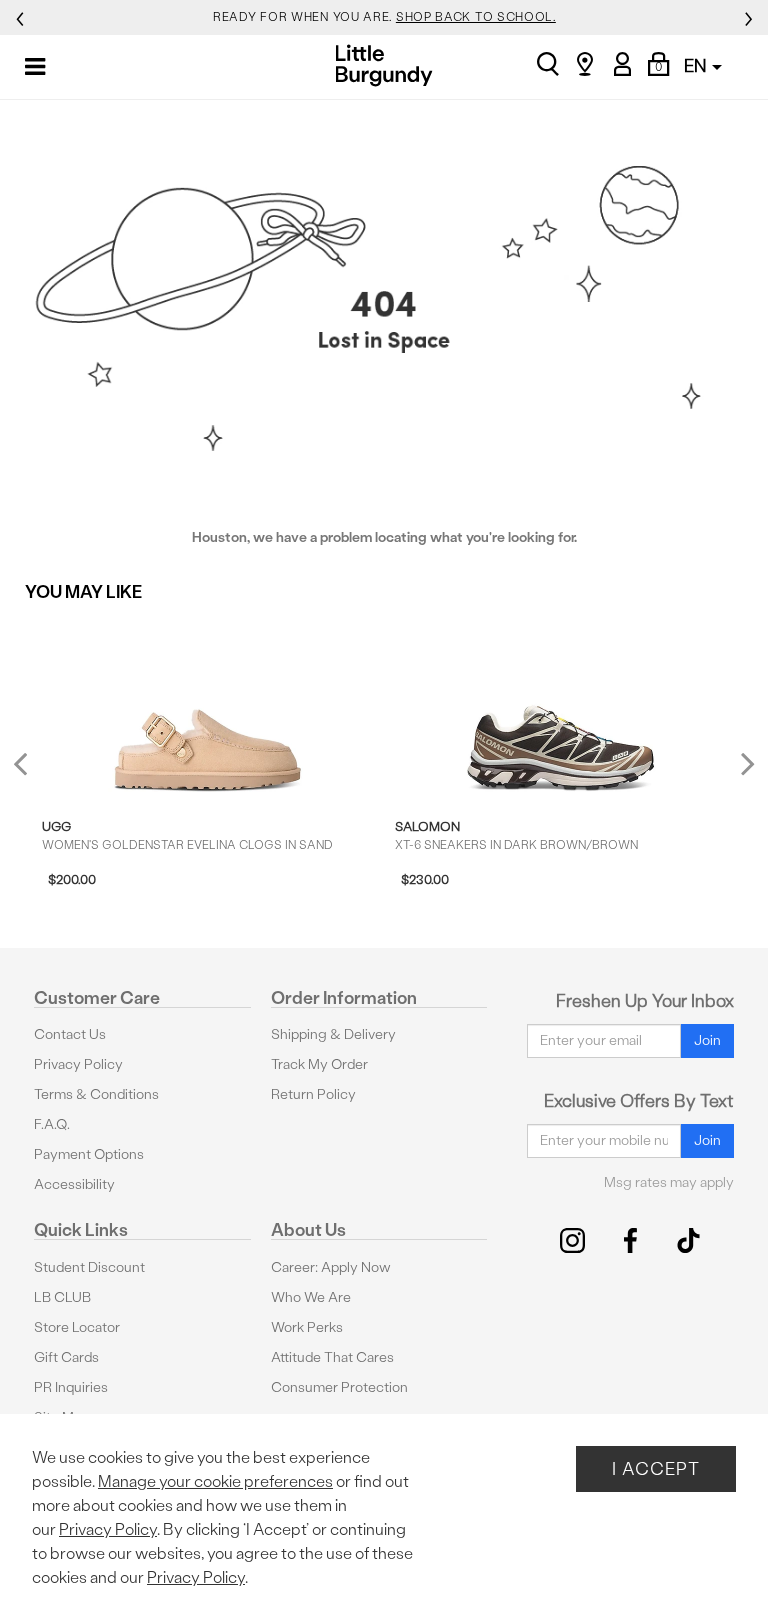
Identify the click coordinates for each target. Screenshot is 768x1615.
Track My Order (319, 1064)
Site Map (61, 1417)
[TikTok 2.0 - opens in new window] (688, 1240)
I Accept (656, 1468)
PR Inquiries (71, 1387)
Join (707, 1040)
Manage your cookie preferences (215, 1481)
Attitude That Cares (332, 1357)
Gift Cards (66, 1357)
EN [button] (697, 65)
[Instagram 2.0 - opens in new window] (572, 1240)
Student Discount (89, 1267)
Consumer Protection (339, 1387)
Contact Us (70, 1034)
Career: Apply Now (331, 1267)
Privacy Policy (78, 1064)
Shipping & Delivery (333, 1034)
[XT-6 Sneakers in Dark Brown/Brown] (561, 708)
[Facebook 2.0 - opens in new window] (630, 1240)
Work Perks (307, 1327)
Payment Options (89, 1154)
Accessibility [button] (74, 1184)
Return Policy (313, 1094)
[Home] (384, 65)
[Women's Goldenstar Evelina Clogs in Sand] (208, 708)
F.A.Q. (52, 1124)
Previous (33, 771)
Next (743, 762)
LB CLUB (62, 1297)
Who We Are (311, 1297)
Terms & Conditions (96, 1094)
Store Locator (77, 1327)
